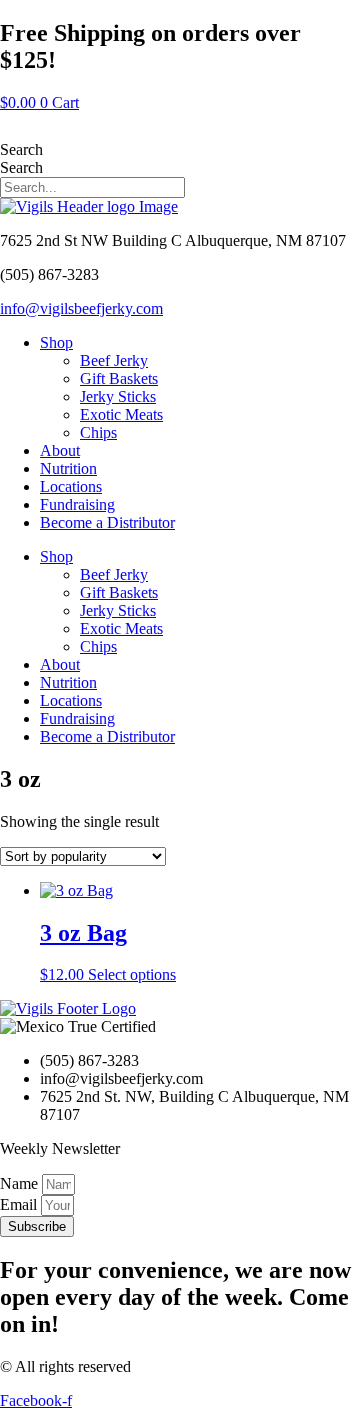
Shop (56, 342)
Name (21, 1183)
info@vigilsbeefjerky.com (81, 308)
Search (21, 149)
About (60, 450)
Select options (132, 974)
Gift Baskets (119, 378)
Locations (71, 486)
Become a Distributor (107, 522)
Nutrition (68, 468)
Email (20, 1204)
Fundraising (77, 504)
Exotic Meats (121, 414)
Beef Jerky (114, 360)
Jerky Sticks (118, 396)
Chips (98, 432)
